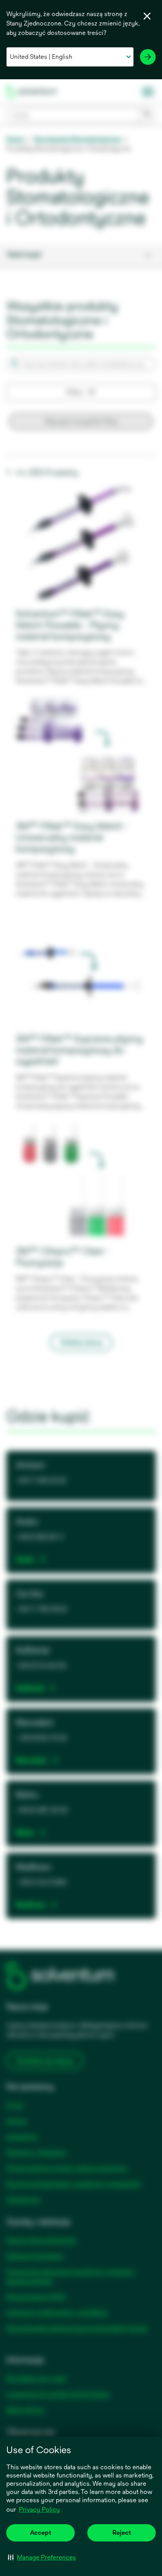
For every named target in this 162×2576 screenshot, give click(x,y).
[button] (42, 2557)
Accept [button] (40, 2533)
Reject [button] (122, 2533)
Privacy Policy (40, 2510)
